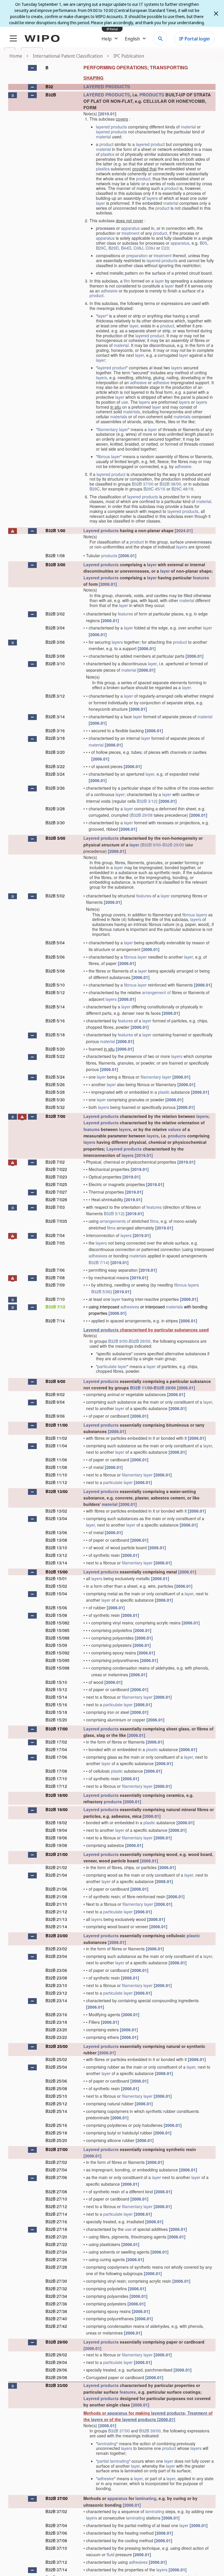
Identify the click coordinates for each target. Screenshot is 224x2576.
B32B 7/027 (56, 1192)
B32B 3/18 (55, 738)
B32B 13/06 (56, 1532)
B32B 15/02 (56, 1586)
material (188, 127)
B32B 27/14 (56, 2214)
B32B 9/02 (55, 1394)
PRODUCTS (152, 95)
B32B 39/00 (150, 2431)
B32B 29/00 (173, 845)
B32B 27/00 (57, 2149)
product (106, 144)
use (125, 402)
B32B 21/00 (57, 1854)
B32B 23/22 (56, 2037)
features (201, 578)
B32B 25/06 (56, 2081)
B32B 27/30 (56, 2281)
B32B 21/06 (56, 1889)
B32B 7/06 (55, 1270)
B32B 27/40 (56, 2319)
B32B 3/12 (55, 696)
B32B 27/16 (56, 2222)
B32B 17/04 (56, 1749)
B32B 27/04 (56, 2170)
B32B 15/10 (56, 1682)
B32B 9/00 (151, 845)
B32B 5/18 (55, 1035)
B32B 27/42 (56, 2326)
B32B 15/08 (56, 1615)
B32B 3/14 (55, 717)
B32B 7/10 (55, 1299)
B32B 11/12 (56, 1482)
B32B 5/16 (55, 1021)
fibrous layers (195, 915)
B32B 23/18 (56, 2022)
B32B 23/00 (57, 1935)
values (175, 1129)
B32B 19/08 (56, 1845)
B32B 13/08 (56, 1540)
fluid (111, 2554)
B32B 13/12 (56, 1555)
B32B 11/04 (56, 1446)
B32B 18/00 (57, 1795)
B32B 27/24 (56, 2252)
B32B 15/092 (57, 1653)
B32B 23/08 (56, 1978)
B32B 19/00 (57, 1809)
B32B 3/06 (55, 642)
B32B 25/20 (56, 2140)
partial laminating (113, 2461)
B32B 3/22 (55, 766)
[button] (32, 68)
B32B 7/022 (56, 1169)
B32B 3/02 (55, 614)
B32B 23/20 (56, 2030)
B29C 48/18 (182, 489)
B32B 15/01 (56, 1578)
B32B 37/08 (56, 2540)
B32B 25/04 (56, 2067)
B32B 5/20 (55, 1049)
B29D (114, 248)
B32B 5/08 (55, 971)
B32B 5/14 (55, 1007)
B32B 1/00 (55, 530)
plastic (164, 1092)
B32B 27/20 (56, 2237)
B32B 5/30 (55, 1100)
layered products (111, 127)
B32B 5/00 (55, 838)
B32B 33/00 (57, 2385)
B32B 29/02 (56, 2355)
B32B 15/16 (56, 1705)
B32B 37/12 (56, 2562)
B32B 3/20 (55, 752)
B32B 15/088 (57, 1638)
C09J (150, 248)
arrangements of (115, 1221)
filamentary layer (113, 429)
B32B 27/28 (56, 2267)
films (154, 1221)
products (109, 555)
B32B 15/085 (57, 1630)
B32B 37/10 (56, 2548)
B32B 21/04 (56, 1875)
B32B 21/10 (56, 1904)
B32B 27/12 (56, 2206)
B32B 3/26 (55, 788)
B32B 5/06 (55, 957)
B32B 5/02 (55, 896)
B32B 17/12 (56, 1786)
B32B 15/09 (56, 1645)
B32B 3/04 (55, 628)
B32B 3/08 (55, 656)
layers (152, 198)
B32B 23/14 (56, 2000)
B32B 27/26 (56, 2259)
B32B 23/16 (56, 2014)
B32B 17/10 (56, 1779)
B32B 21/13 (56, 1919)
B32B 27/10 (56, 2199)
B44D (126, 248)
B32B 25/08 (56, 2088)
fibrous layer (109, 456)
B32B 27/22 (56, 2244)
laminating (107, 2443)
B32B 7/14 (98, 1262)
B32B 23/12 (56, 1993)
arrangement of (156, 992)
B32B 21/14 (56, 1926)
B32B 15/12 (56, 1689)
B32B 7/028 (56, 1199)
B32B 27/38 (56, 2311)
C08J (138, 248)
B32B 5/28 (55, 1092)
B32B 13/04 (56, 1518)
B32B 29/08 (142, 815)
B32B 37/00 (143, 484)
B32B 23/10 (56, 1985)
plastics (107, 154)
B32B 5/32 (55, 1107)
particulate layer (112, 1366)
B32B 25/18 (56, 2133)
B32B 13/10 (56, 1548)
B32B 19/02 (56, 1822)
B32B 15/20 (56, 1720)
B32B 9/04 (55, 1402)
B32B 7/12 (55, 1307)
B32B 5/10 (55, 985)
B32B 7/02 (55, 1162)
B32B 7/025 (56, 1184)
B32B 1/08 (55, 555)
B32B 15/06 (56, 1608)
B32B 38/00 (170, 484)
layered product (150, 144)
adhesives (98, 1256)
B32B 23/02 (56, 1949)
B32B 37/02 (56, 2511)
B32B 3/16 (55, 731)
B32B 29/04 (56, 2362)
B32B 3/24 (55, 774)
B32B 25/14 (56, 2111)
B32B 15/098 (57, 1668)
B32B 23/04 (56, 1956)
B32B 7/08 (55, 1278)
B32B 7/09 (55, 1285)
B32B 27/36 (56, 2304)
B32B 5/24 (55, 1077)
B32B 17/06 (56, 1757)
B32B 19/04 (56, 1830)
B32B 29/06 (56, 2370)
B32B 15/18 (56, 1712)
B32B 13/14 (56, 1563)
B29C (101, 248)
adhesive (109, 291)
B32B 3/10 (55, 664)
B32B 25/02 (56, 2059)
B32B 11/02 (56, 1438)
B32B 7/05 (55, 1243)
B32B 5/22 (55, 1056)
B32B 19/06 (56, 1838)
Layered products (101, 530)
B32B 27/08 (56, 2192)
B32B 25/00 (57, 2046)
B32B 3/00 (55, 564)
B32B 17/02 (56, 1742)
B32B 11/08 (56, 1467)
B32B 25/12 (56, 2104)
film (127, 281)
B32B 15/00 (57, 1572)
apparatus (130, 228)
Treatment (197, 2413)
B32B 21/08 (56, 1896)
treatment (131, 233)
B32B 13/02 (56, 1511)
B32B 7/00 (55, 1116)
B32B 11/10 (56, 1475)
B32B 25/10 (56, 2096)
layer (100, 203)
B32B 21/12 (56, 1912)
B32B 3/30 (55, 823)
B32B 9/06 (55, 1416)
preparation (137, 255)
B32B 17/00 (57, 1729)
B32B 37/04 (56, 2525)
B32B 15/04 (56, 1594)
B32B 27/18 (56, 2229)
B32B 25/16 (56, 2125)
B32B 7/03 (55, 1207)
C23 (165, 248)
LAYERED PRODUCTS (107, 87)
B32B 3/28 (55, 809)
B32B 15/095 (57, 1660)
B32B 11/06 (56, 1460)
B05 (203, 243)
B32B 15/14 (56, 1697)
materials (132, 412)
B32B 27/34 (56, 2296)
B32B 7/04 (55, 1235)
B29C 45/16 (154, 489)
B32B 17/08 (56, 1771)
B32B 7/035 (56, 1221)
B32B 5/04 (55, 943)
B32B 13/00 (57, 1491)
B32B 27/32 (56, 2289)
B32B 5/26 (55, 1084)
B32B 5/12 (55, 992)
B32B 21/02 (56, 1867)
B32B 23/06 (56, 1970)
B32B (51, 95)
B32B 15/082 (57, 1623)
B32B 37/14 (56, 2570)
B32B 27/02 (56, 2162)
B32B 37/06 (56, 2533)
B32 (49, 87)
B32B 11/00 (141, 1388)
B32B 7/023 (56, 1177)
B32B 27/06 (56, 2177)
